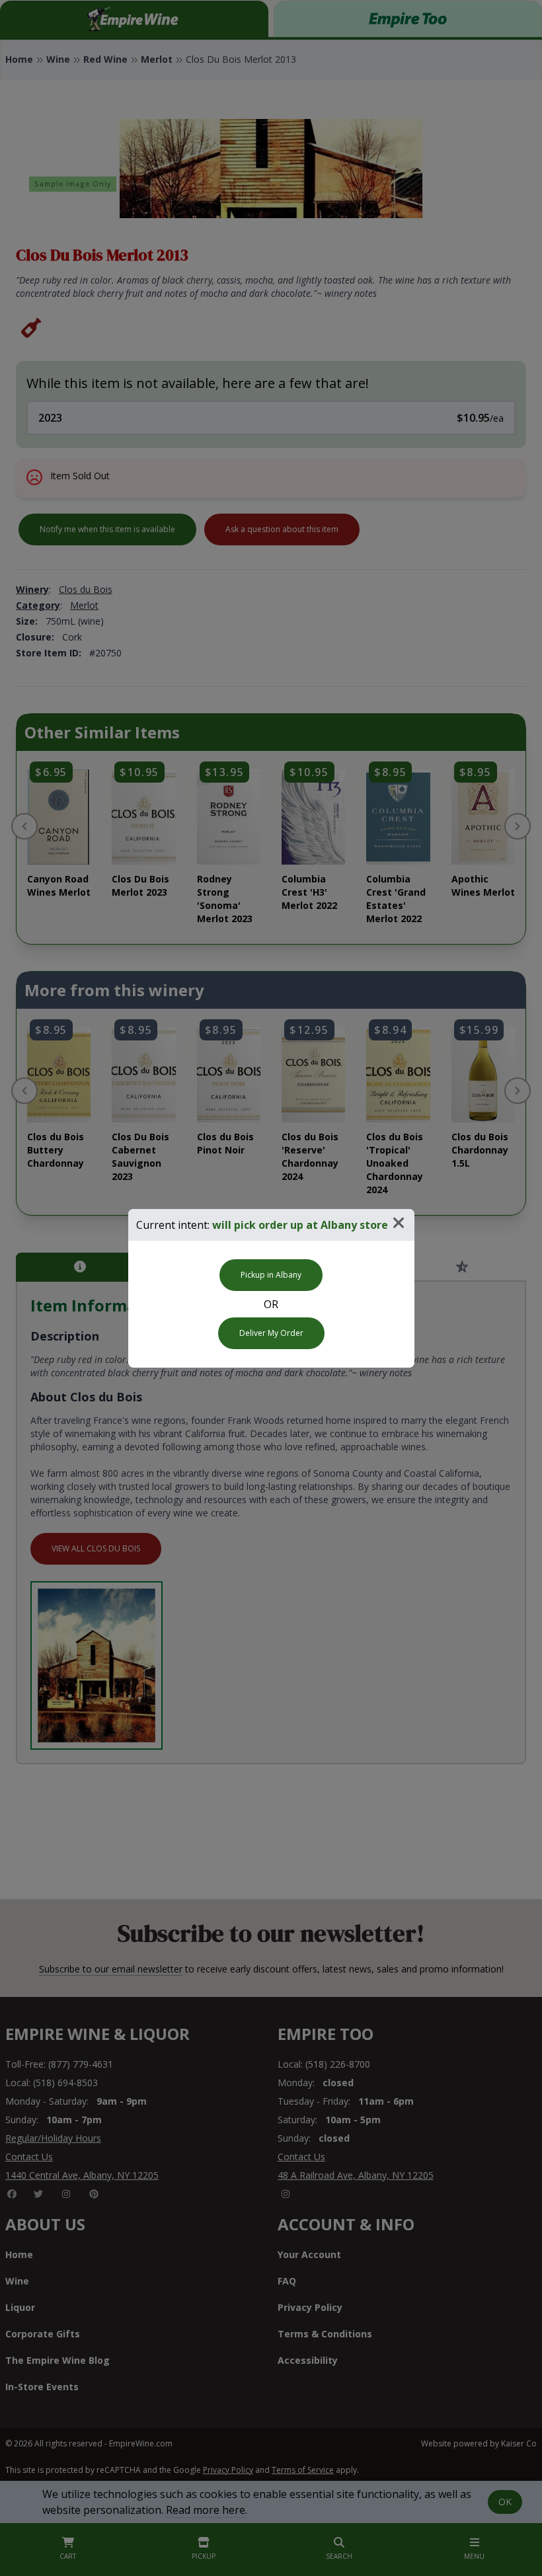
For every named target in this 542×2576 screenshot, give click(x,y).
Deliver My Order (271, 1333)
